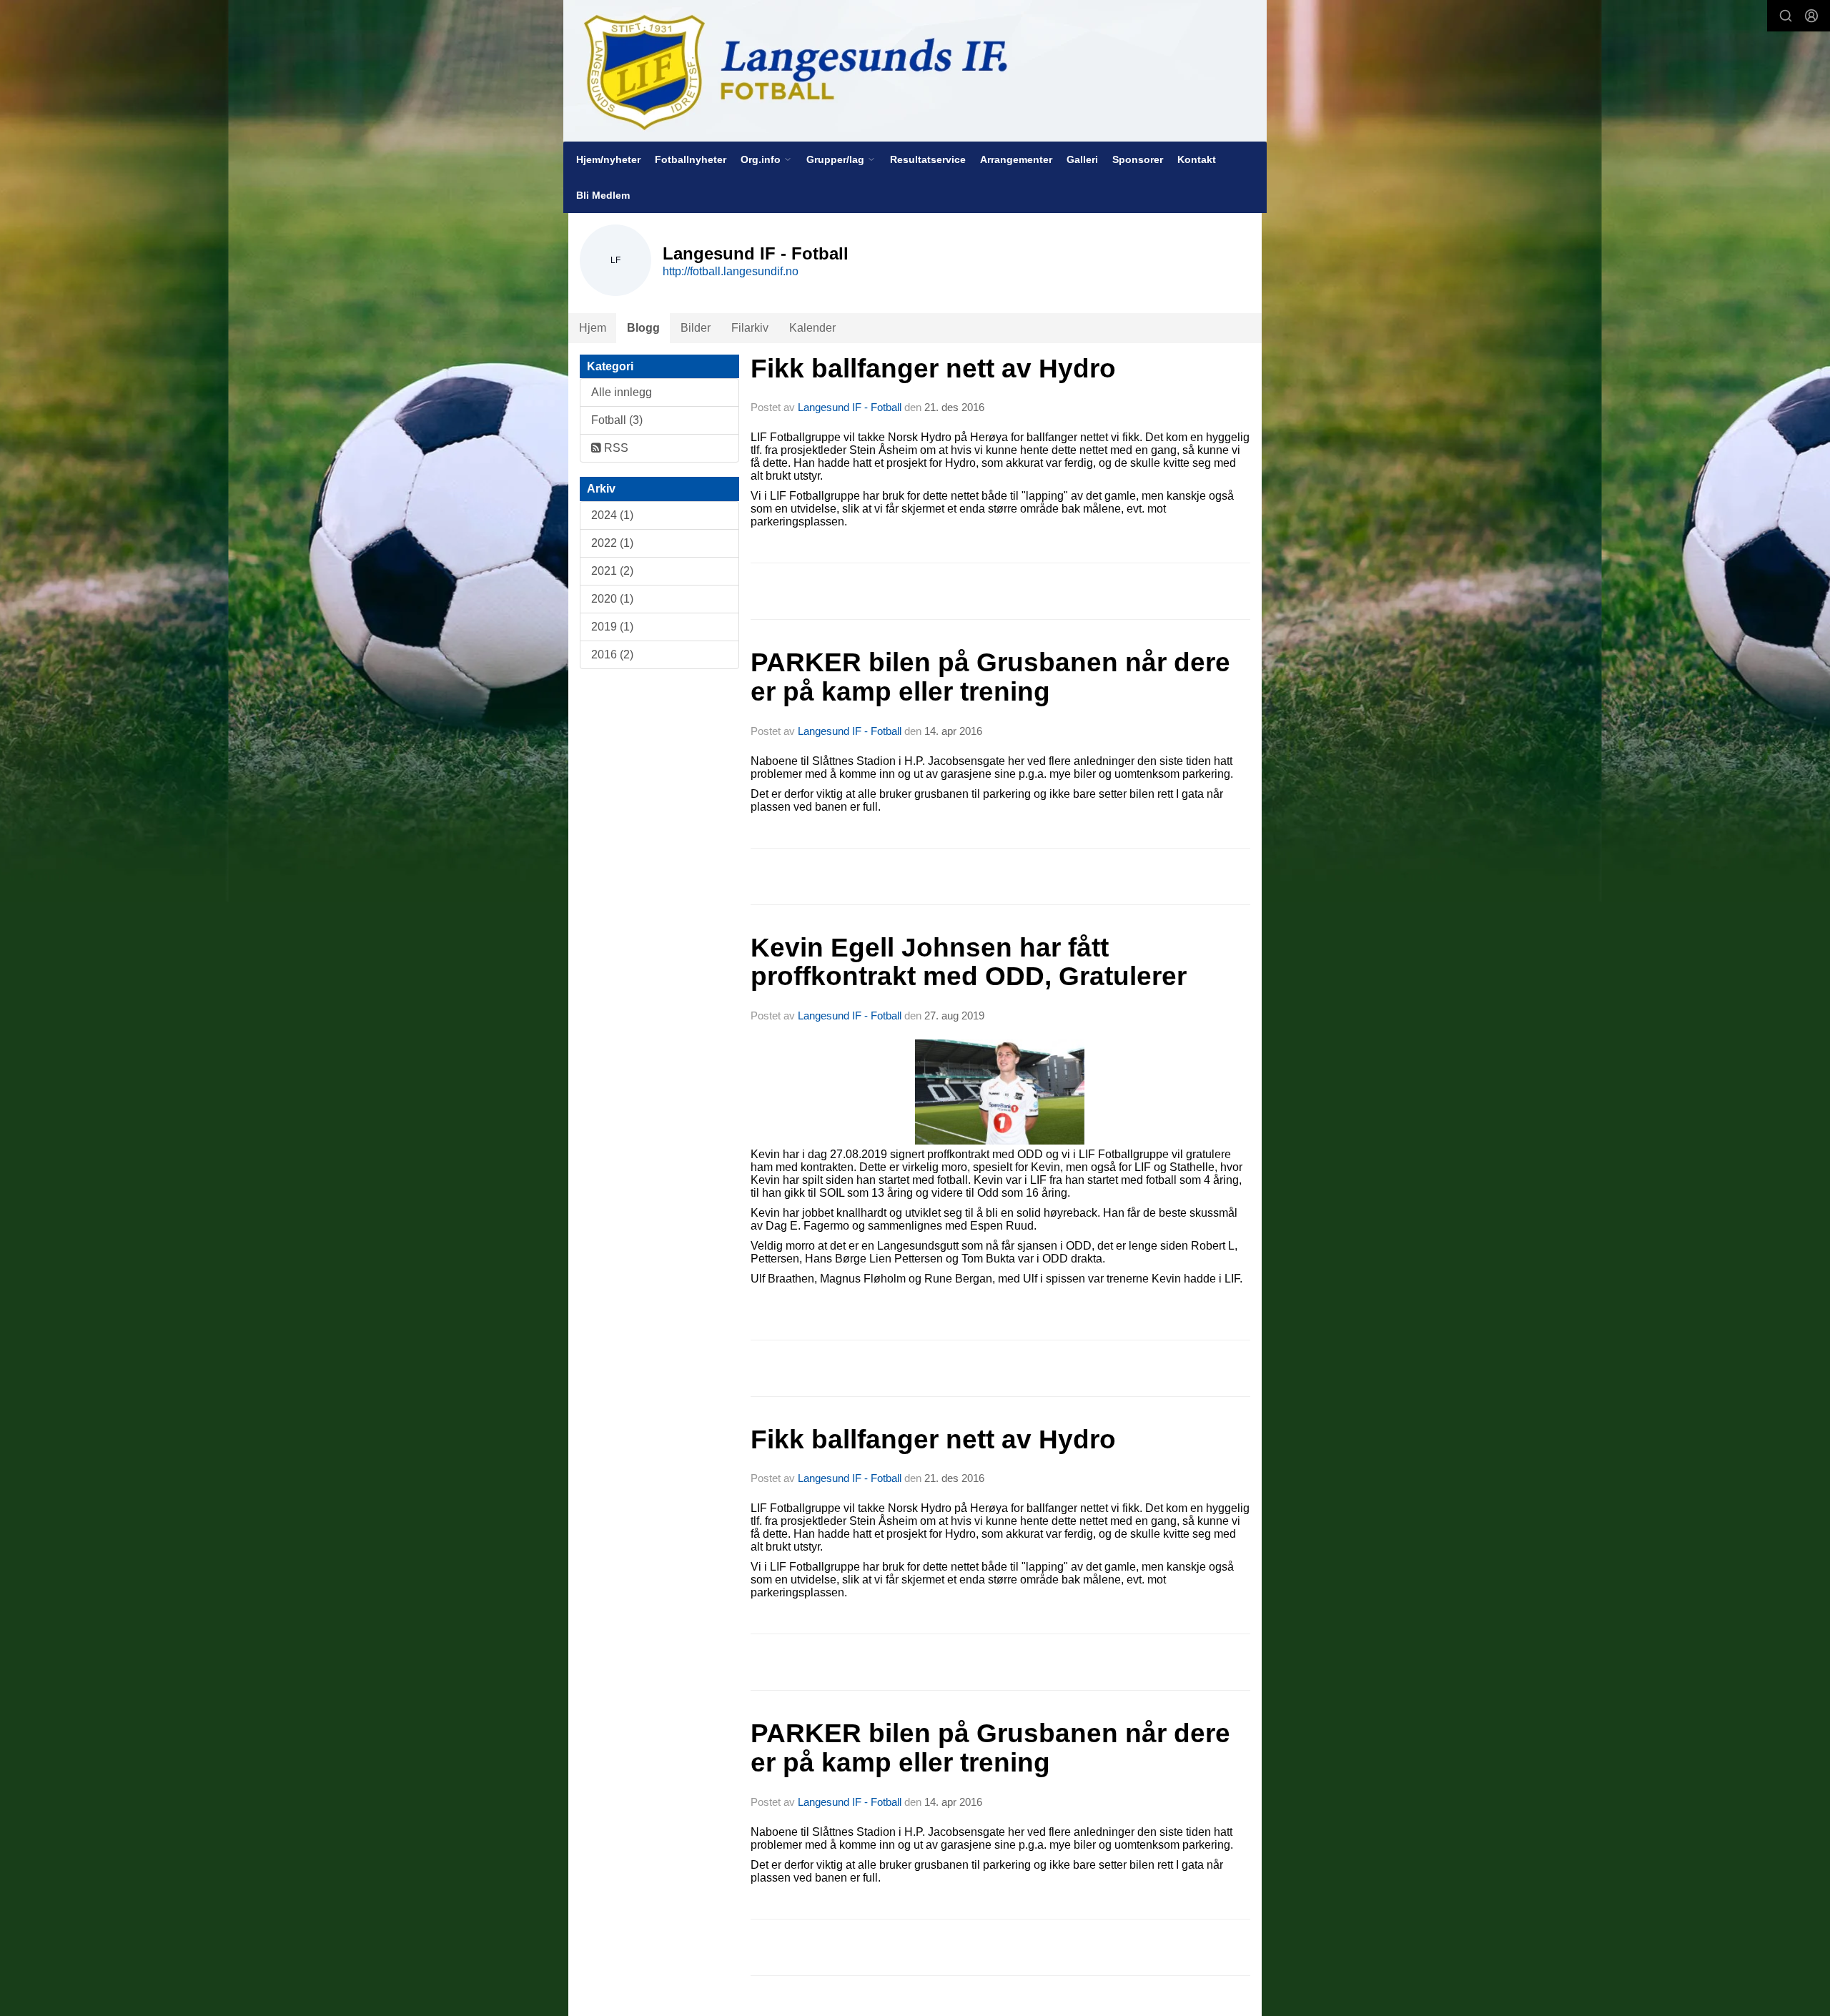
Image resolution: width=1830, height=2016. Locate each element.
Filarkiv (750, 328)
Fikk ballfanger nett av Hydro (933, 369)
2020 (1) (612, 599)
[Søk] (1786, 16)
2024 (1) (612, 515)
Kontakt (1197, 159)
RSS (615, 448)
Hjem (593, 328)
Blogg (643, 328)
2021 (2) (612, 571)
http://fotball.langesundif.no (731, 271)
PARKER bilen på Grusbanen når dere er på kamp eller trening (990, 677)
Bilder (696, 328)
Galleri (1082, 159)
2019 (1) (612, 627)
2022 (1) (612, 543)
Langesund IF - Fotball (850, 407)
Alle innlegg (622, 392)
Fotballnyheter (691, 159)
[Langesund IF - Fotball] (915, 71)
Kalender (812, 328)
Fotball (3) (617, 420)
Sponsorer (1138, 159)
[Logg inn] (1811, 16)
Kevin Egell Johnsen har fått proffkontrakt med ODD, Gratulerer (969, 962)
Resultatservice (928, 159)
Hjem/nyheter (608, 159)
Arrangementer (1016, 159)
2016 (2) (612, 654)
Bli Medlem (603, 195)
